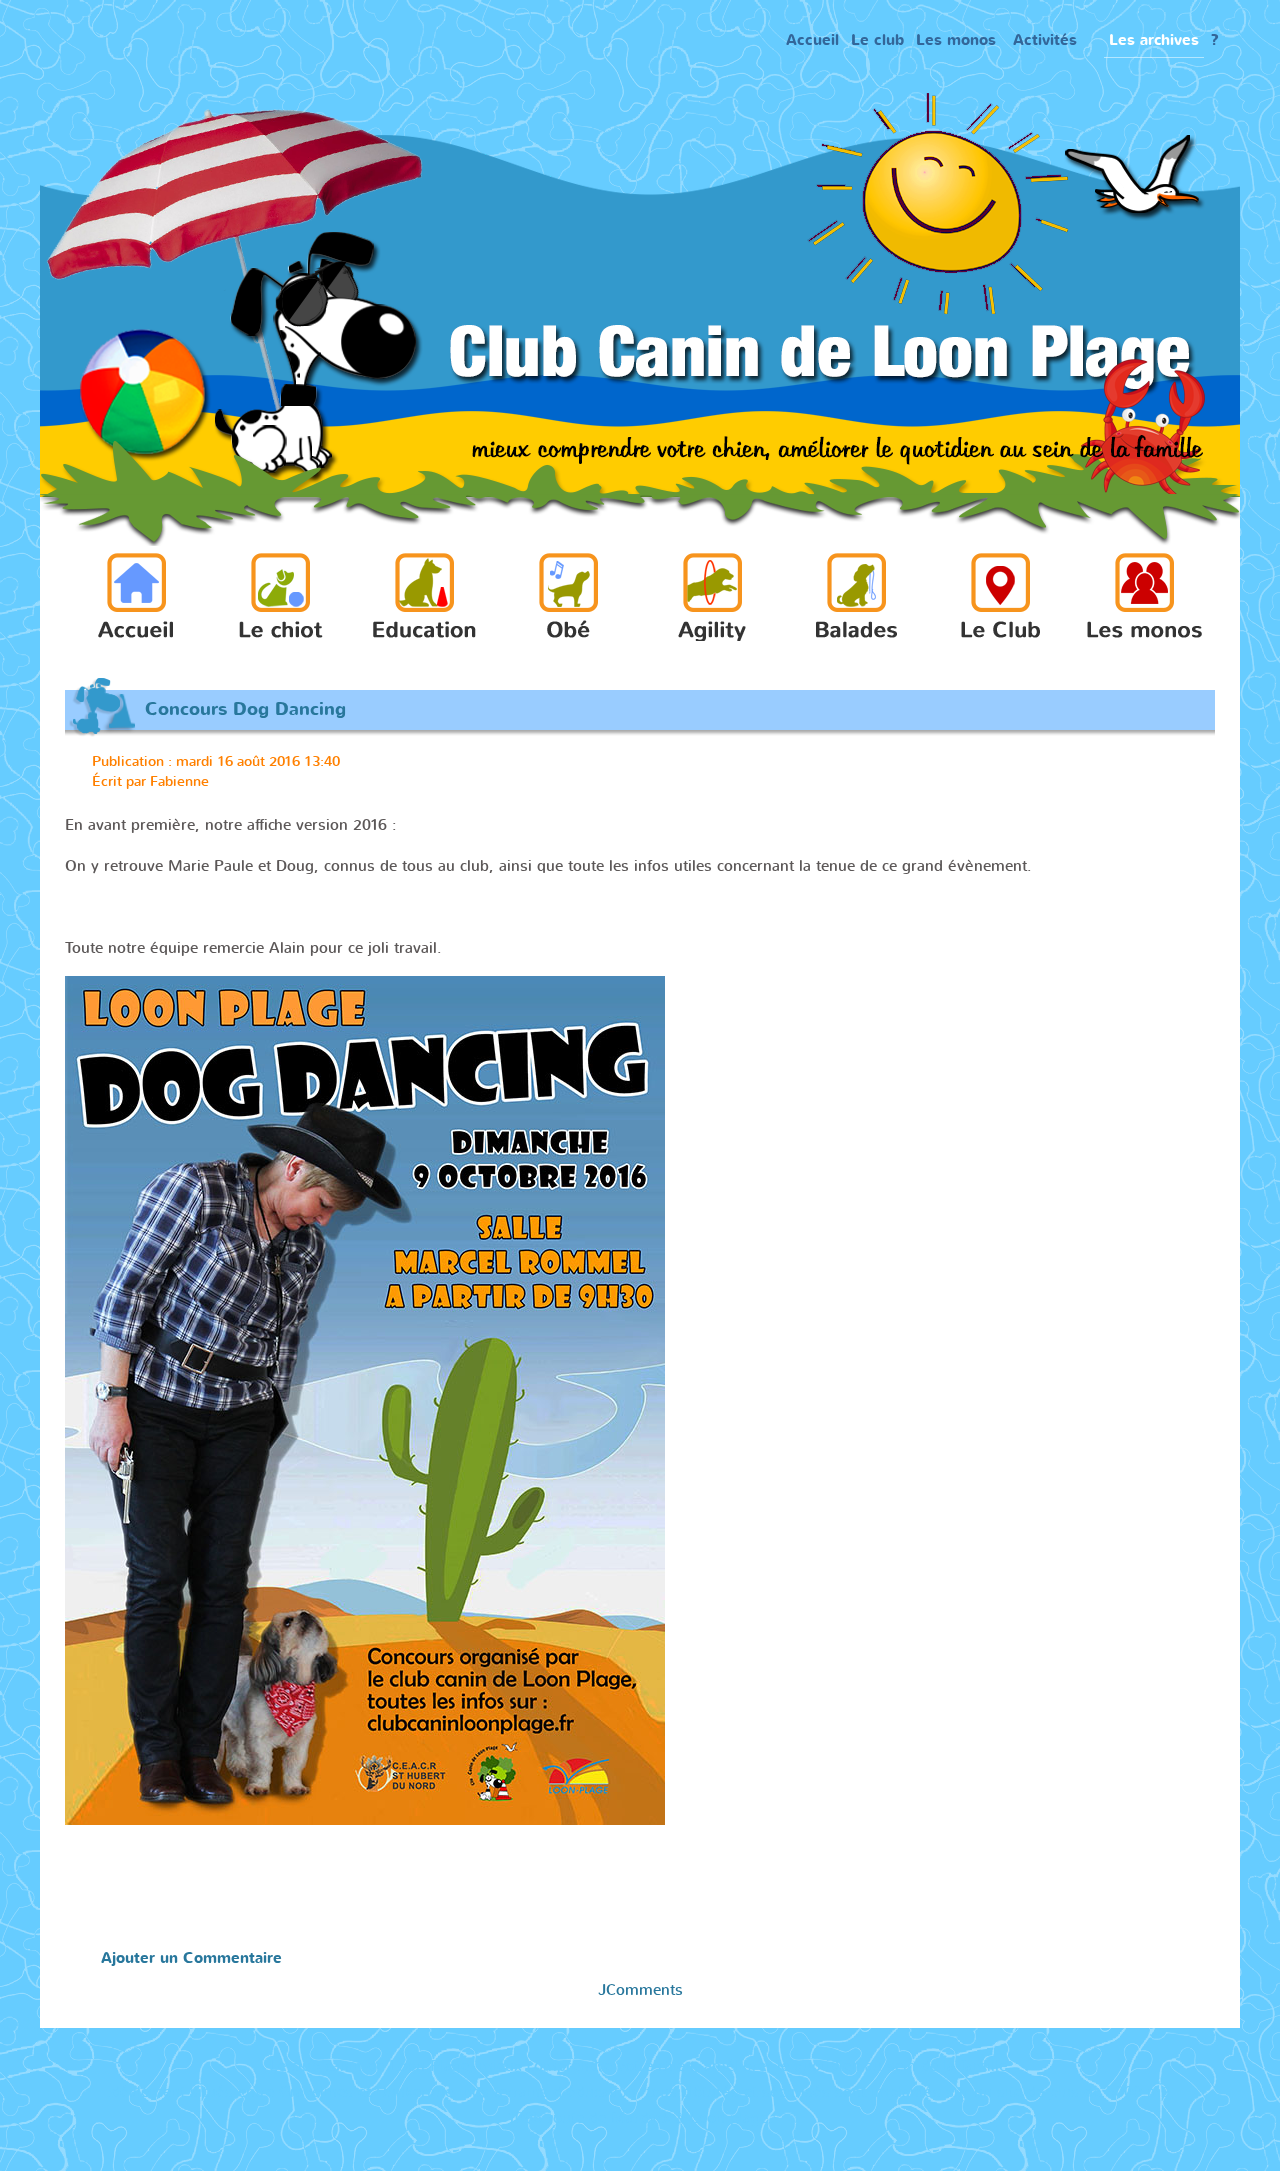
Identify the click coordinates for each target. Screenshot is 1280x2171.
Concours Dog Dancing (245, 709)
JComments (640, 1990)
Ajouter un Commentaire (191, 1958)
